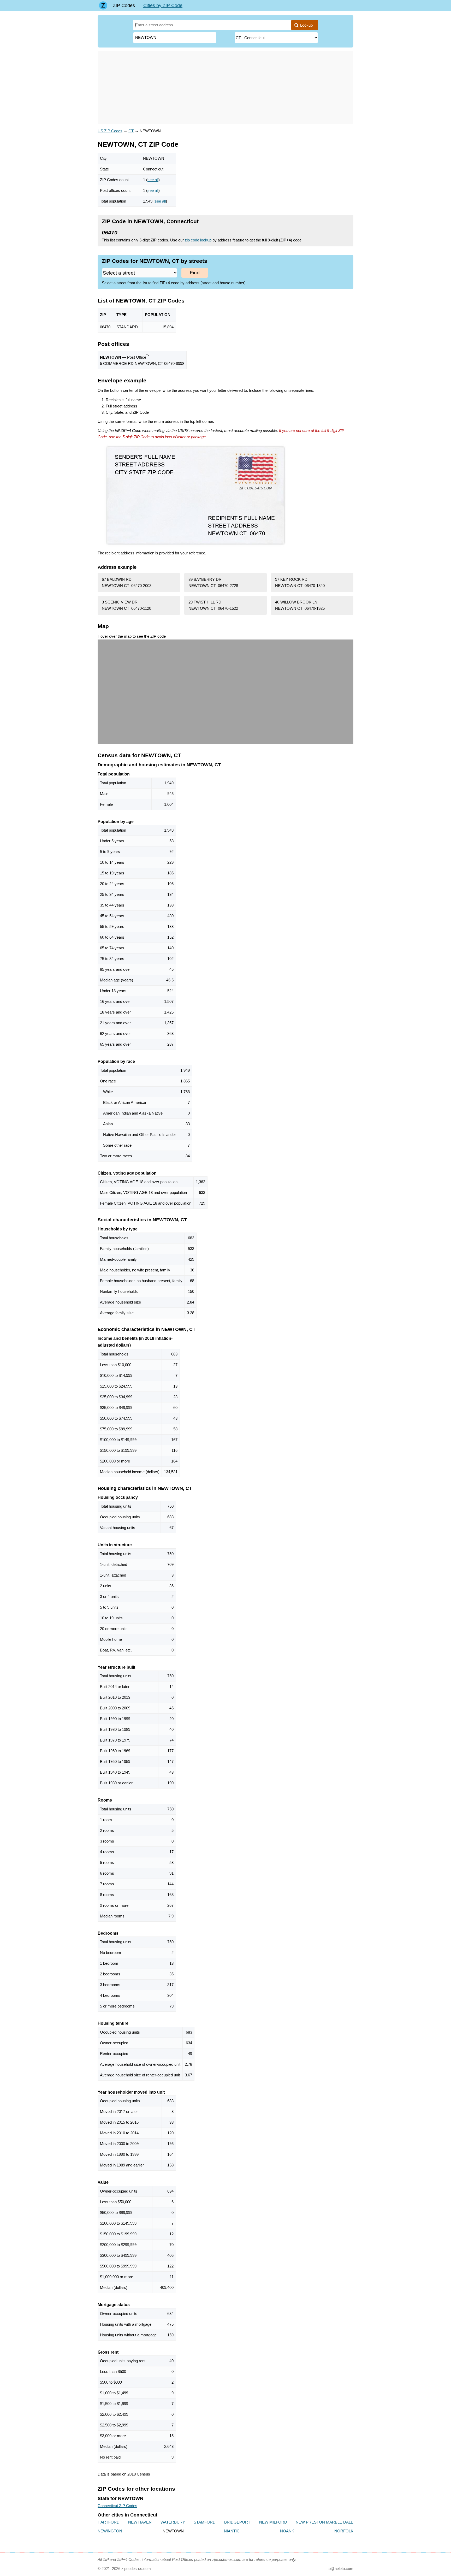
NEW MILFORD (273, 2522)
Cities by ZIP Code (163, 5)
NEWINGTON (110, 2531)
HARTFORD (109, 2522)
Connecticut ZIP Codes (117, 2506)
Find (195, 273)
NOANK (287, 2531)
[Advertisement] (225, 87)
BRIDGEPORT (237, 2522)
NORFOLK (344, 2531)
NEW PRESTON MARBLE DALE (325, 2522)
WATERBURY (173, 2522)
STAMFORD (205, 2522)
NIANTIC (232, 2531)
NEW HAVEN (140, 2522)
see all (153, 180)
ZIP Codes (124, 5)
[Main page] (103, 5)
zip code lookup (198, 240)
